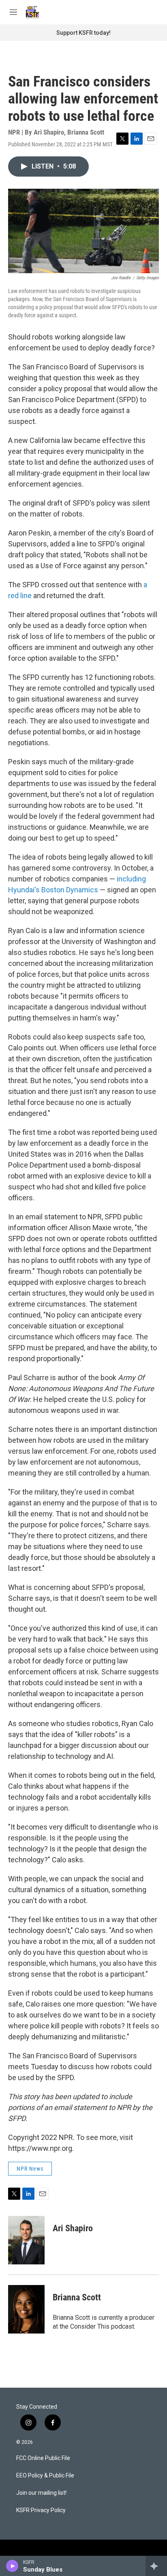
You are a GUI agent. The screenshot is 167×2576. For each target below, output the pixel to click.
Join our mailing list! (41, 2493)
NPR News (30, 2169)
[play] (12, 2566)
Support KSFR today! (83, 33)
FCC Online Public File (43, 2458)
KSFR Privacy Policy (41, 2510)
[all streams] (156, 2566)
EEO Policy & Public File (45, 2476)
